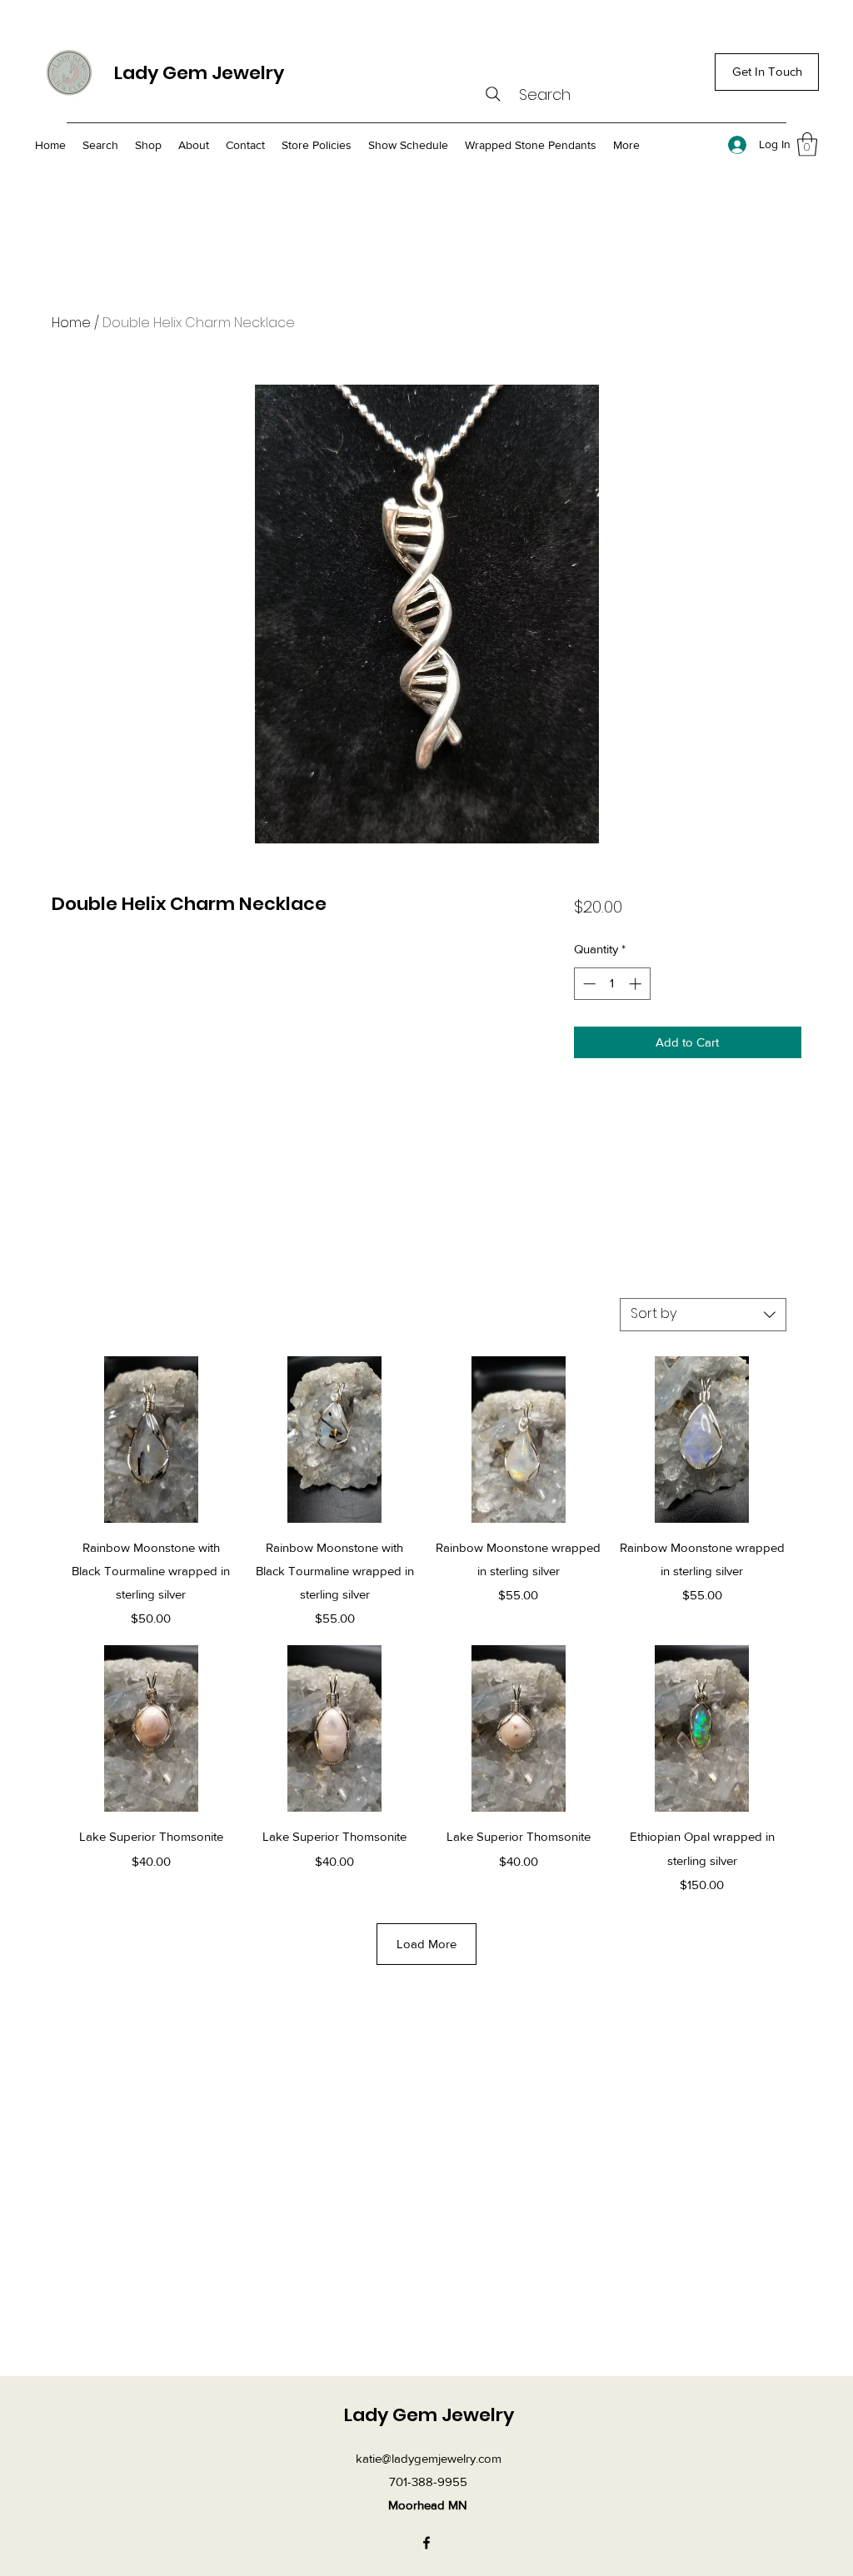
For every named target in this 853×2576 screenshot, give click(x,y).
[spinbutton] (612, 984)
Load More (426, 1944)
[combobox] (703, 1315)
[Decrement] (588, 984)
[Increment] (637, 984)
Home (71, 323)
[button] (807, 144)
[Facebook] (426, 2543)
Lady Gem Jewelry (199, 73)
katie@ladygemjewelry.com (429, 2458)
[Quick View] (151, 1440)
